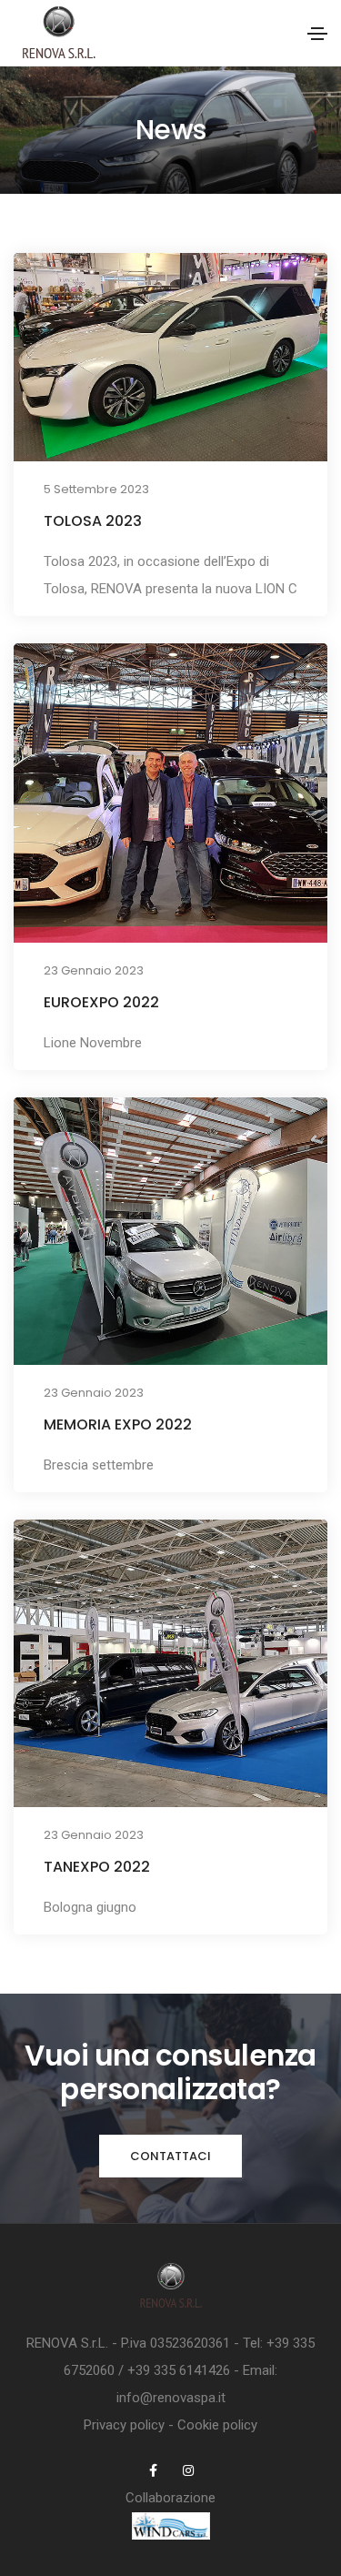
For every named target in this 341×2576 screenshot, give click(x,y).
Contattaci (170, 2156)
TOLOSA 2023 (93, 521)
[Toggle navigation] (317, 34)
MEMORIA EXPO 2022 (118, 1424)
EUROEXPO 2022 (101, 1002)
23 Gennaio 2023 (94, 970)
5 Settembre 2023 (96, 489)
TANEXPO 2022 (97, 1867)
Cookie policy (217, 2425)
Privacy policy (124, 2425)
